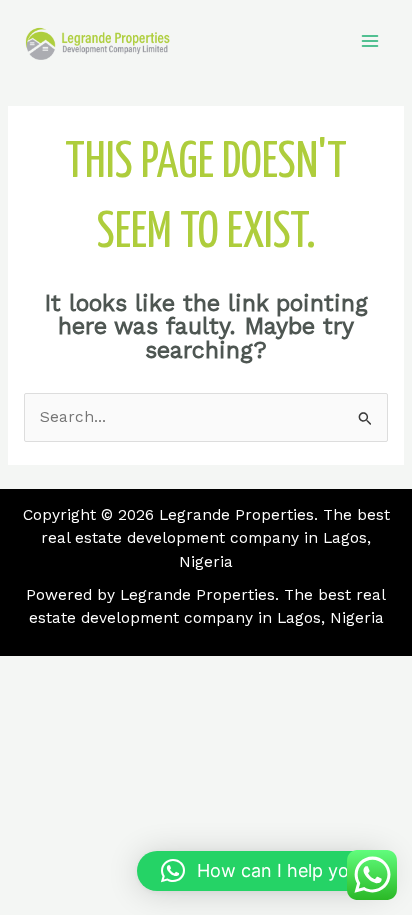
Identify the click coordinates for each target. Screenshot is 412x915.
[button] (264, 871)
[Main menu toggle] (370, 41)
